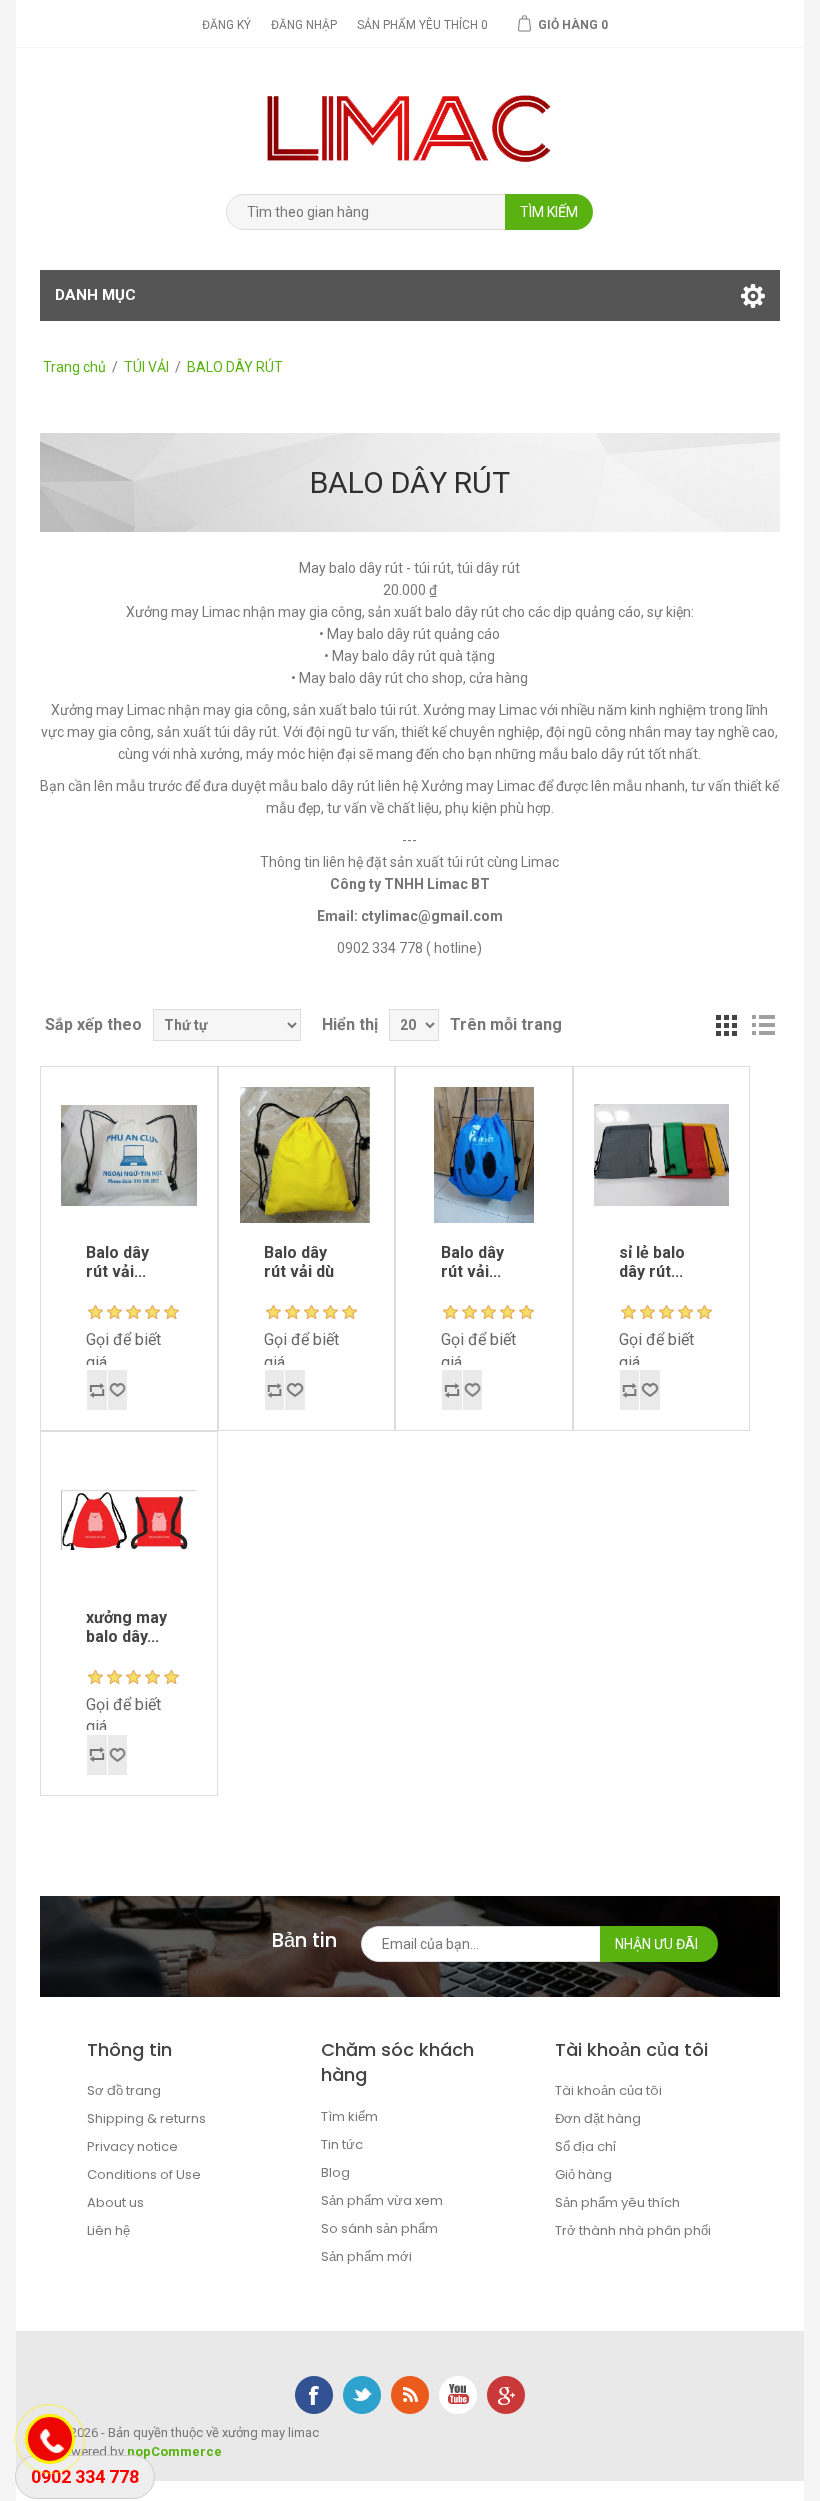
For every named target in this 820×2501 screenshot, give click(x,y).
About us (115, 2202)
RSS (410, 2395)
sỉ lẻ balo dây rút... (652, 1262)
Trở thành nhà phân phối (633, 2230)
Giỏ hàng (583, 2174)
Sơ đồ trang (124, 2090)
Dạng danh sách (763, 1025)
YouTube (458, 2395)
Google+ (506, 2395)
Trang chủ (74, 367)
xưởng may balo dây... (126, 1627)
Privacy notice (132, 2146)
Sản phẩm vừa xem (382, 2200)
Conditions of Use (144, 2174)
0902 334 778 (85, 2476)
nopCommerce (174, 2451)
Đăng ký (226, 25)
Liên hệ (108, 2230)
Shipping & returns (146, 2118)
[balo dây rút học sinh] (129, 1520)
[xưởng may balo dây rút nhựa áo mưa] (484, 1155)
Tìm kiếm (349, 2116)
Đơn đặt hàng (598, 2118)
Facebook (314, 2395)
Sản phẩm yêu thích (617, 2202)
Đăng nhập (304, 25)
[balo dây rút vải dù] (307, 1155)
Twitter (362, 2395)
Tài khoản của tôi (608, 2090)
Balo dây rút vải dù (299, 1262)
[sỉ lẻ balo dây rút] (662, 1155)
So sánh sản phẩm (379, 2228)
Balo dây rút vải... (117, 1262)
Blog (335, 2172)
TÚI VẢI (146, 367)
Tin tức (342, 2144)
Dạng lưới (727, 1025)
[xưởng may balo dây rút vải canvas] (129, 1155)
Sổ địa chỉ (585, 2146)
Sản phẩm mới (366, 2256)
